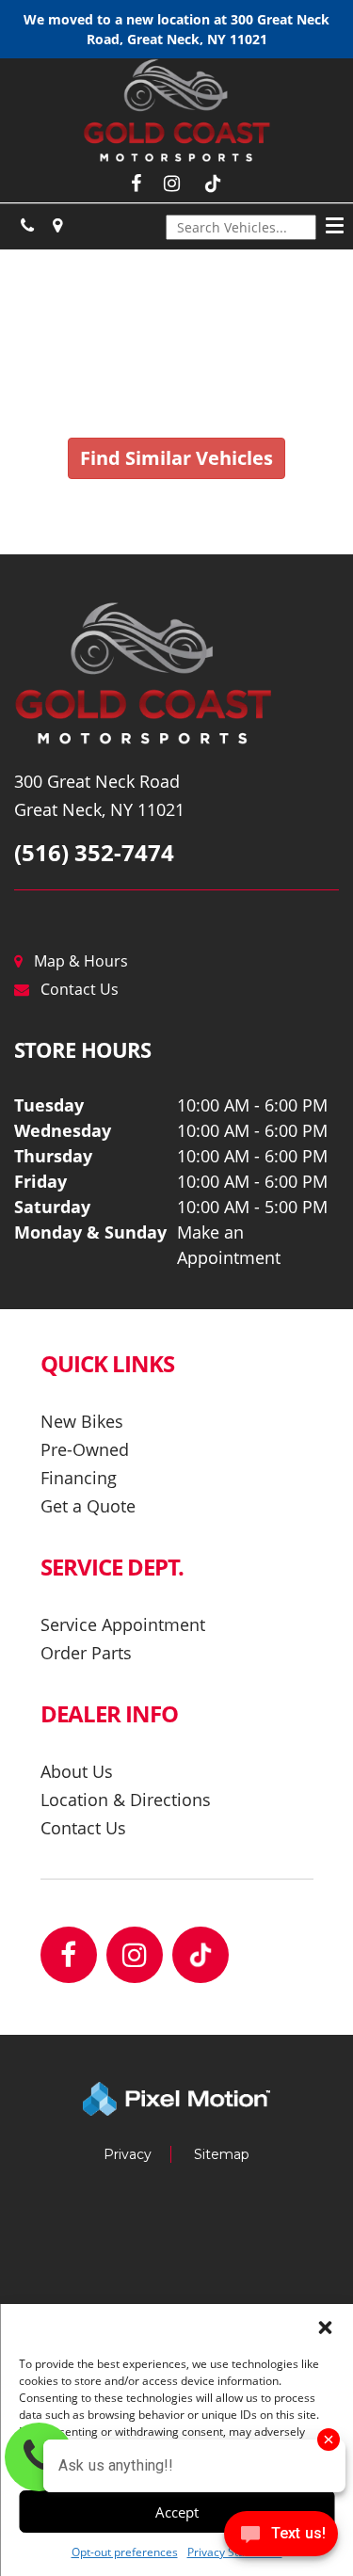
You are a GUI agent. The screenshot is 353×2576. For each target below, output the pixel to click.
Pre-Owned (85, 1449)
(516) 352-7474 (94, 852)
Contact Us (80, 989)
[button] (325, 2328)
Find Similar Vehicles (176, 458)
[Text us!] (281, 2538)
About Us (77, 1771)
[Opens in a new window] (27, 226)
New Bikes (82, 1421)
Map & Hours (81, 961)
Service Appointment (123, 1624)
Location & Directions (126, 1800)
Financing (79, 1478)
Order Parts (86, 1653)
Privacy (128, 2154)
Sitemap (222, 2154)
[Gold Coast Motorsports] (176, 675)
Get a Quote (88, 1506)
